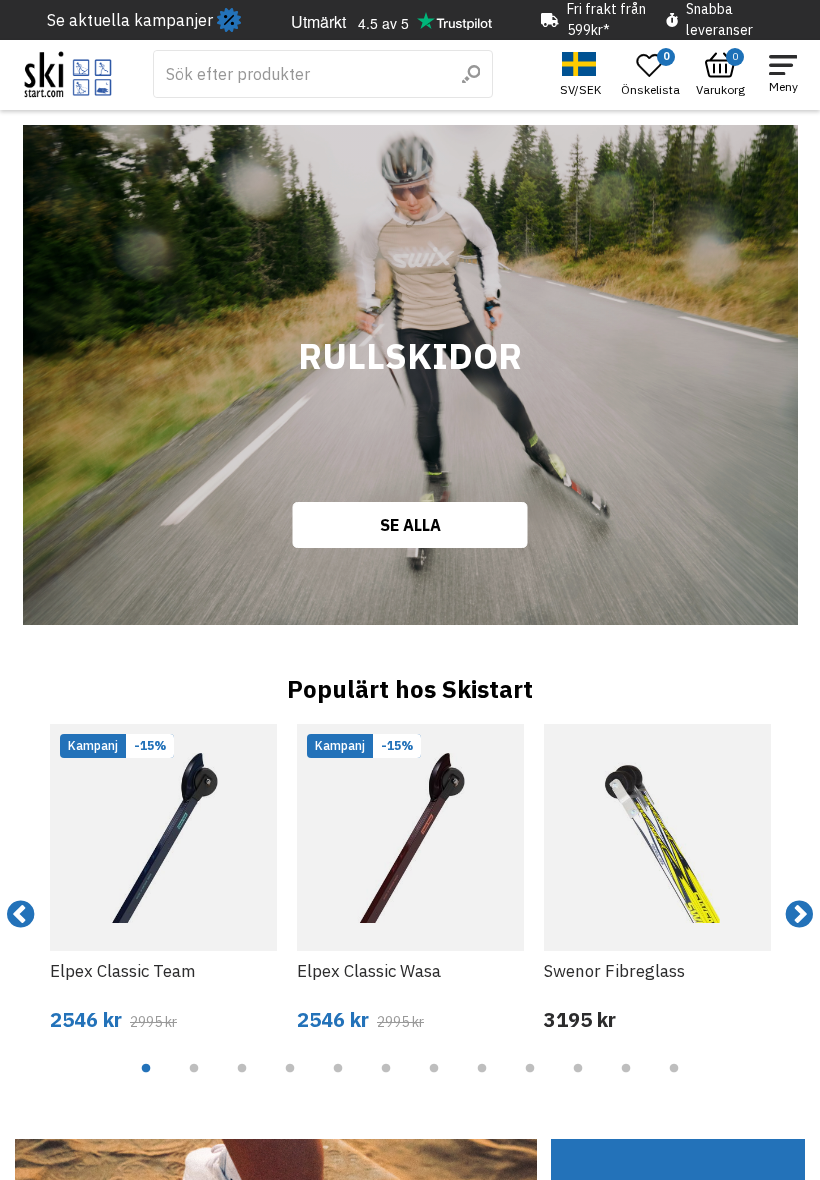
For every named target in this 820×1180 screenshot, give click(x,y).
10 (578, 1083)
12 (674, 1083)
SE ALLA (410, 525)
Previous (21, 915)
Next (799, 915)
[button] (583, 74)
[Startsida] (68, 74)
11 (626, 1083)
